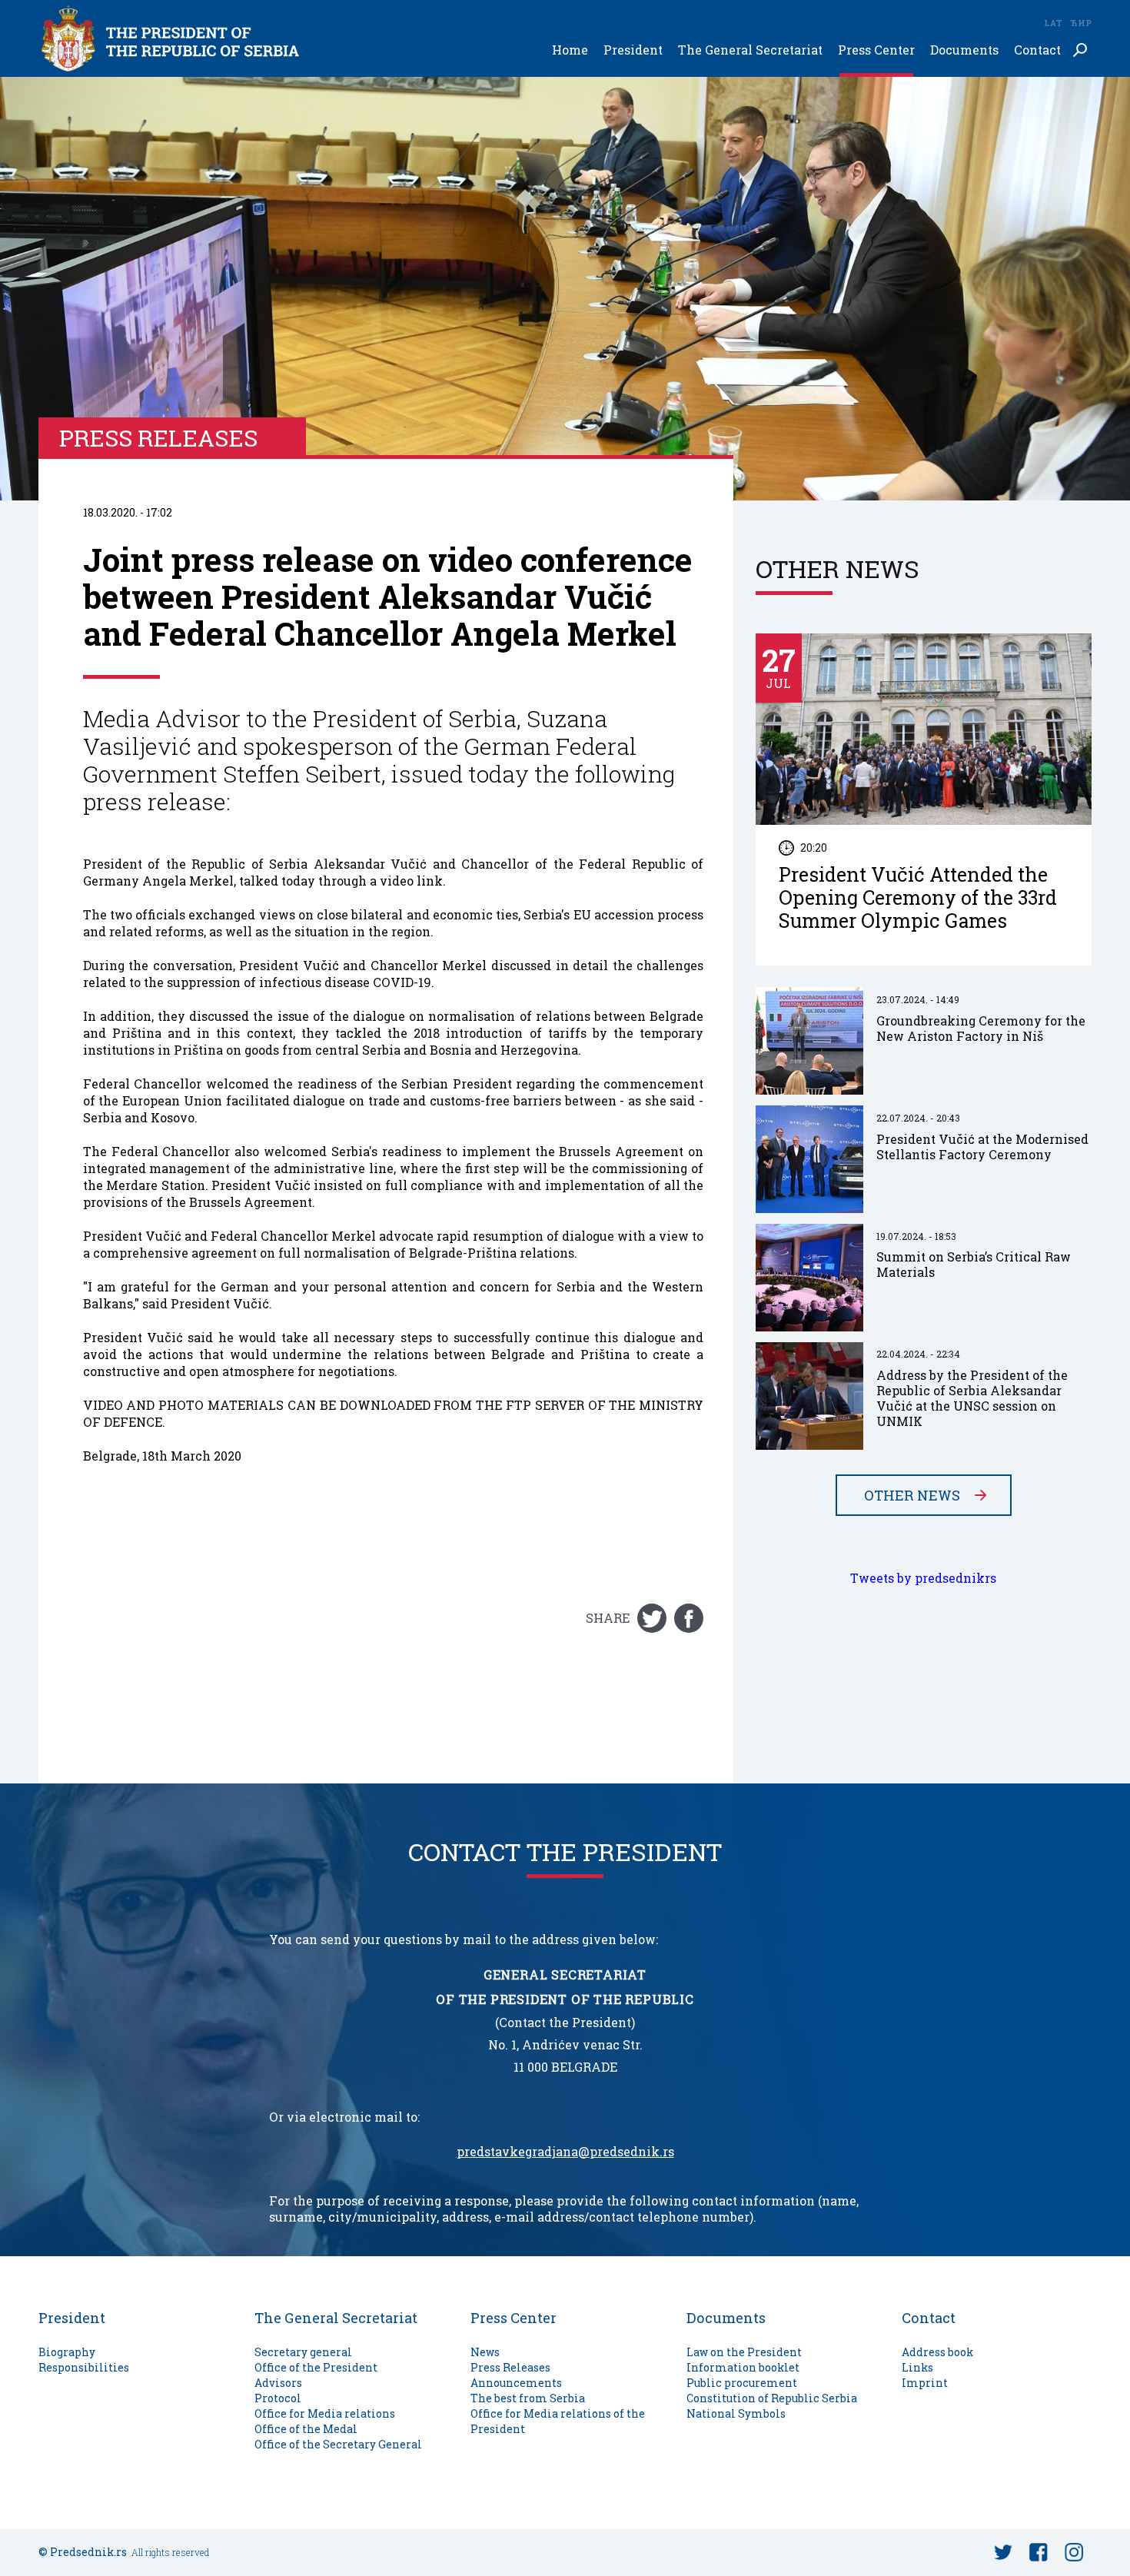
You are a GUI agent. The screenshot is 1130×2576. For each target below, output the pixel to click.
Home (570, 50)
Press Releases (510, 2367)
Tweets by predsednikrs (923, 1578)
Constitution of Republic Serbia (772, 2398)
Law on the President (744, 2352)
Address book (937, 2352)
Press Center (876, 50)
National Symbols (736, 2413)
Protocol (278, 2398)
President (633, 50)
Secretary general (303, 2352)
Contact (1037, 50)
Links (917, 2367)
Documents (964, 50)
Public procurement (742, 2383)
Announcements (516, 2383)
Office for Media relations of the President (558, 2421)
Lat (1053, 23)
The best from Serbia (528, 2398)
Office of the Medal (306, 2429)
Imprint (925, 2383)
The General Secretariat (750, 50)
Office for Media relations (325, 2413)
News (485, 2352)
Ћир (1081, 23)
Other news (912, 1495)
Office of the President (316, 2367)
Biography (67, 2352)
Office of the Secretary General (338, 2444)
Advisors (278, 2383)
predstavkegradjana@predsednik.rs (565, 2152)
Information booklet (743, 2367)
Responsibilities (84, 2367)
